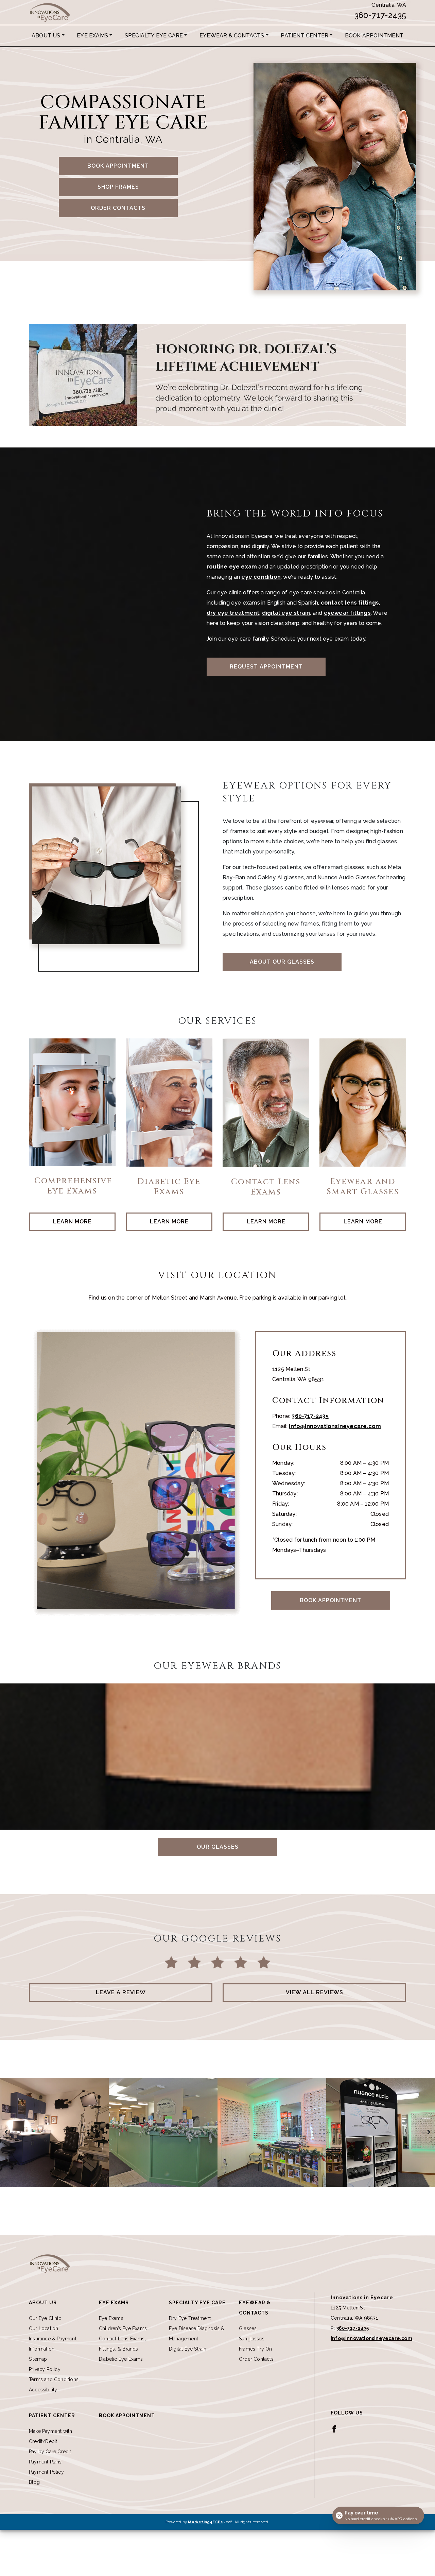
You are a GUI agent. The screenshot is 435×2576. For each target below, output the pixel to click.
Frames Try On (256, 2349)
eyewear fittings (347, 613)
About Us (46, 36)
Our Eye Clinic (45, 2318)
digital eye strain (286, 613)
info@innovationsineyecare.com (335, 1426)
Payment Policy (46, 2472)
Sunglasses (252, 2339)
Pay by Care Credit (50, 2452)
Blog (34, 2482)
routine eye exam (232, 567)
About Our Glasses (282, 962)
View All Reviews (315, 1992)
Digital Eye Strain (188, 2349)
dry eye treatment (233, 613)
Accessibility (43, 2390)
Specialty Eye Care (154, 36)
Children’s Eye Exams (123, 2328)
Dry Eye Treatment (190, 2318)
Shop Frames (118, 187)
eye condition (261, 577)
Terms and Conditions (54, 2379)
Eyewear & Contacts (232, 36)
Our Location (43, 2328)
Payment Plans (45, 2462)
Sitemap (38, 2359)
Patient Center (304, 36)
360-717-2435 (380, 15)
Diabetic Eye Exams (121, 2359)
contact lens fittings (350, 603)
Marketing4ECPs (205, 2522)
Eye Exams (92, 36)
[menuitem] (48, 36)
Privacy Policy (45, 2369)
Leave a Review (121, 1992)
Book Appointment (374, 36)
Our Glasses (218, 1847)
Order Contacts (118, 208)
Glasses (248, 2328)
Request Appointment (266, 667)
